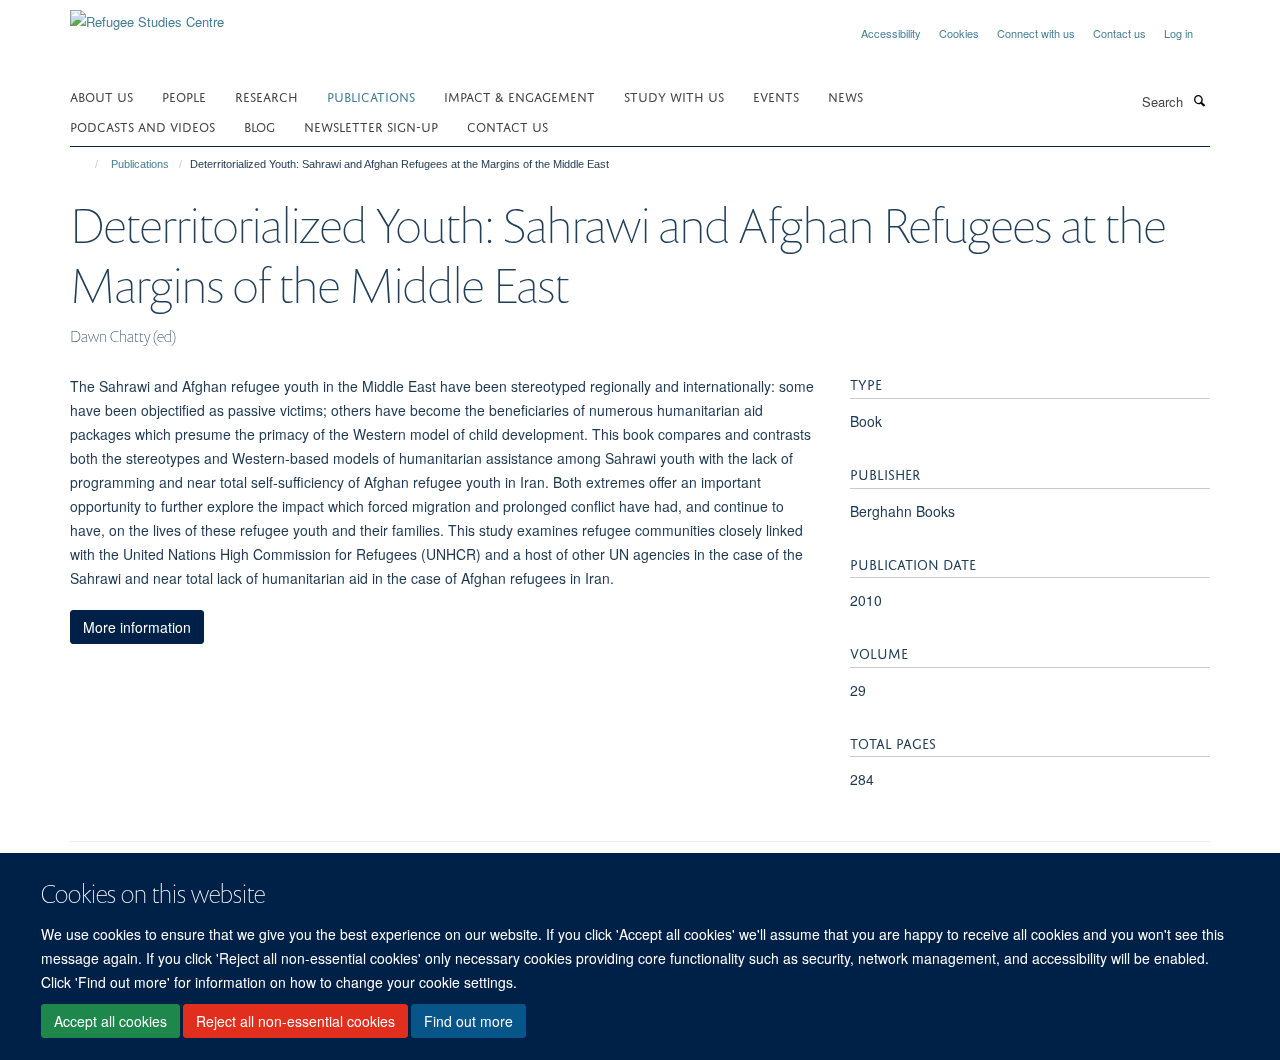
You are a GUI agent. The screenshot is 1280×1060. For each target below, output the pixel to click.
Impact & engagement (519, 95)
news (845, 95)
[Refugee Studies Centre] (147, 14)
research (266, 95)
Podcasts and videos (142, 125)
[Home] (87, 164)
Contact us (1119, 33)
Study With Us (674, 95)
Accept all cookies (110, 1021)
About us (101, 95)
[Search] (1199, 100)
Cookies (959, 33)
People (184, 95)
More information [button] (137, 627)
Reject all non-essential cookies (295, 1021)
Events (776, 95)
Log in (1178, 33)
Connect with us (1036, 33)
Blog (259, 125)
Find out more (468, 1021)
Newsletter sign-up (371, 125)
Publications (371, 95)
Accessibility (891, 33)
